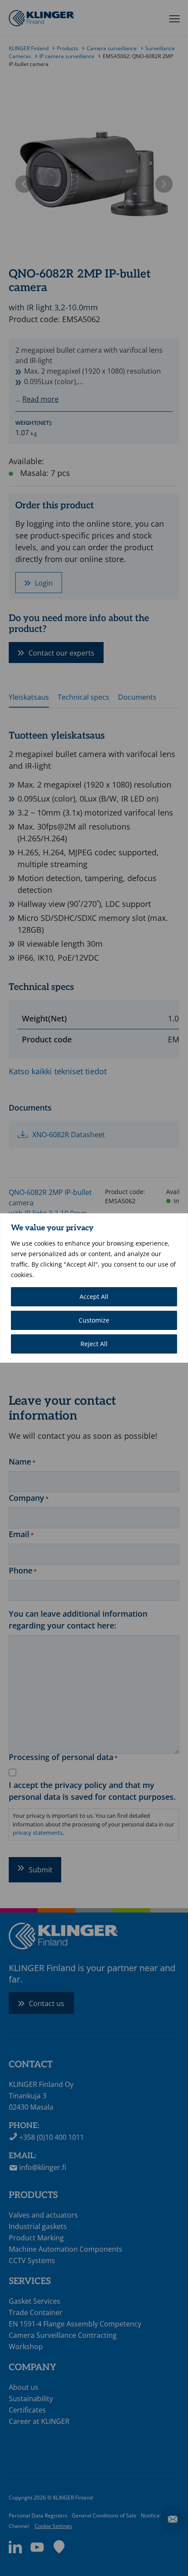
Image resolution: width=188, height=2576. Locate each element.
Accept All (94, 1297)
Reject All (94, 1344)
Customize (94, 1320)
